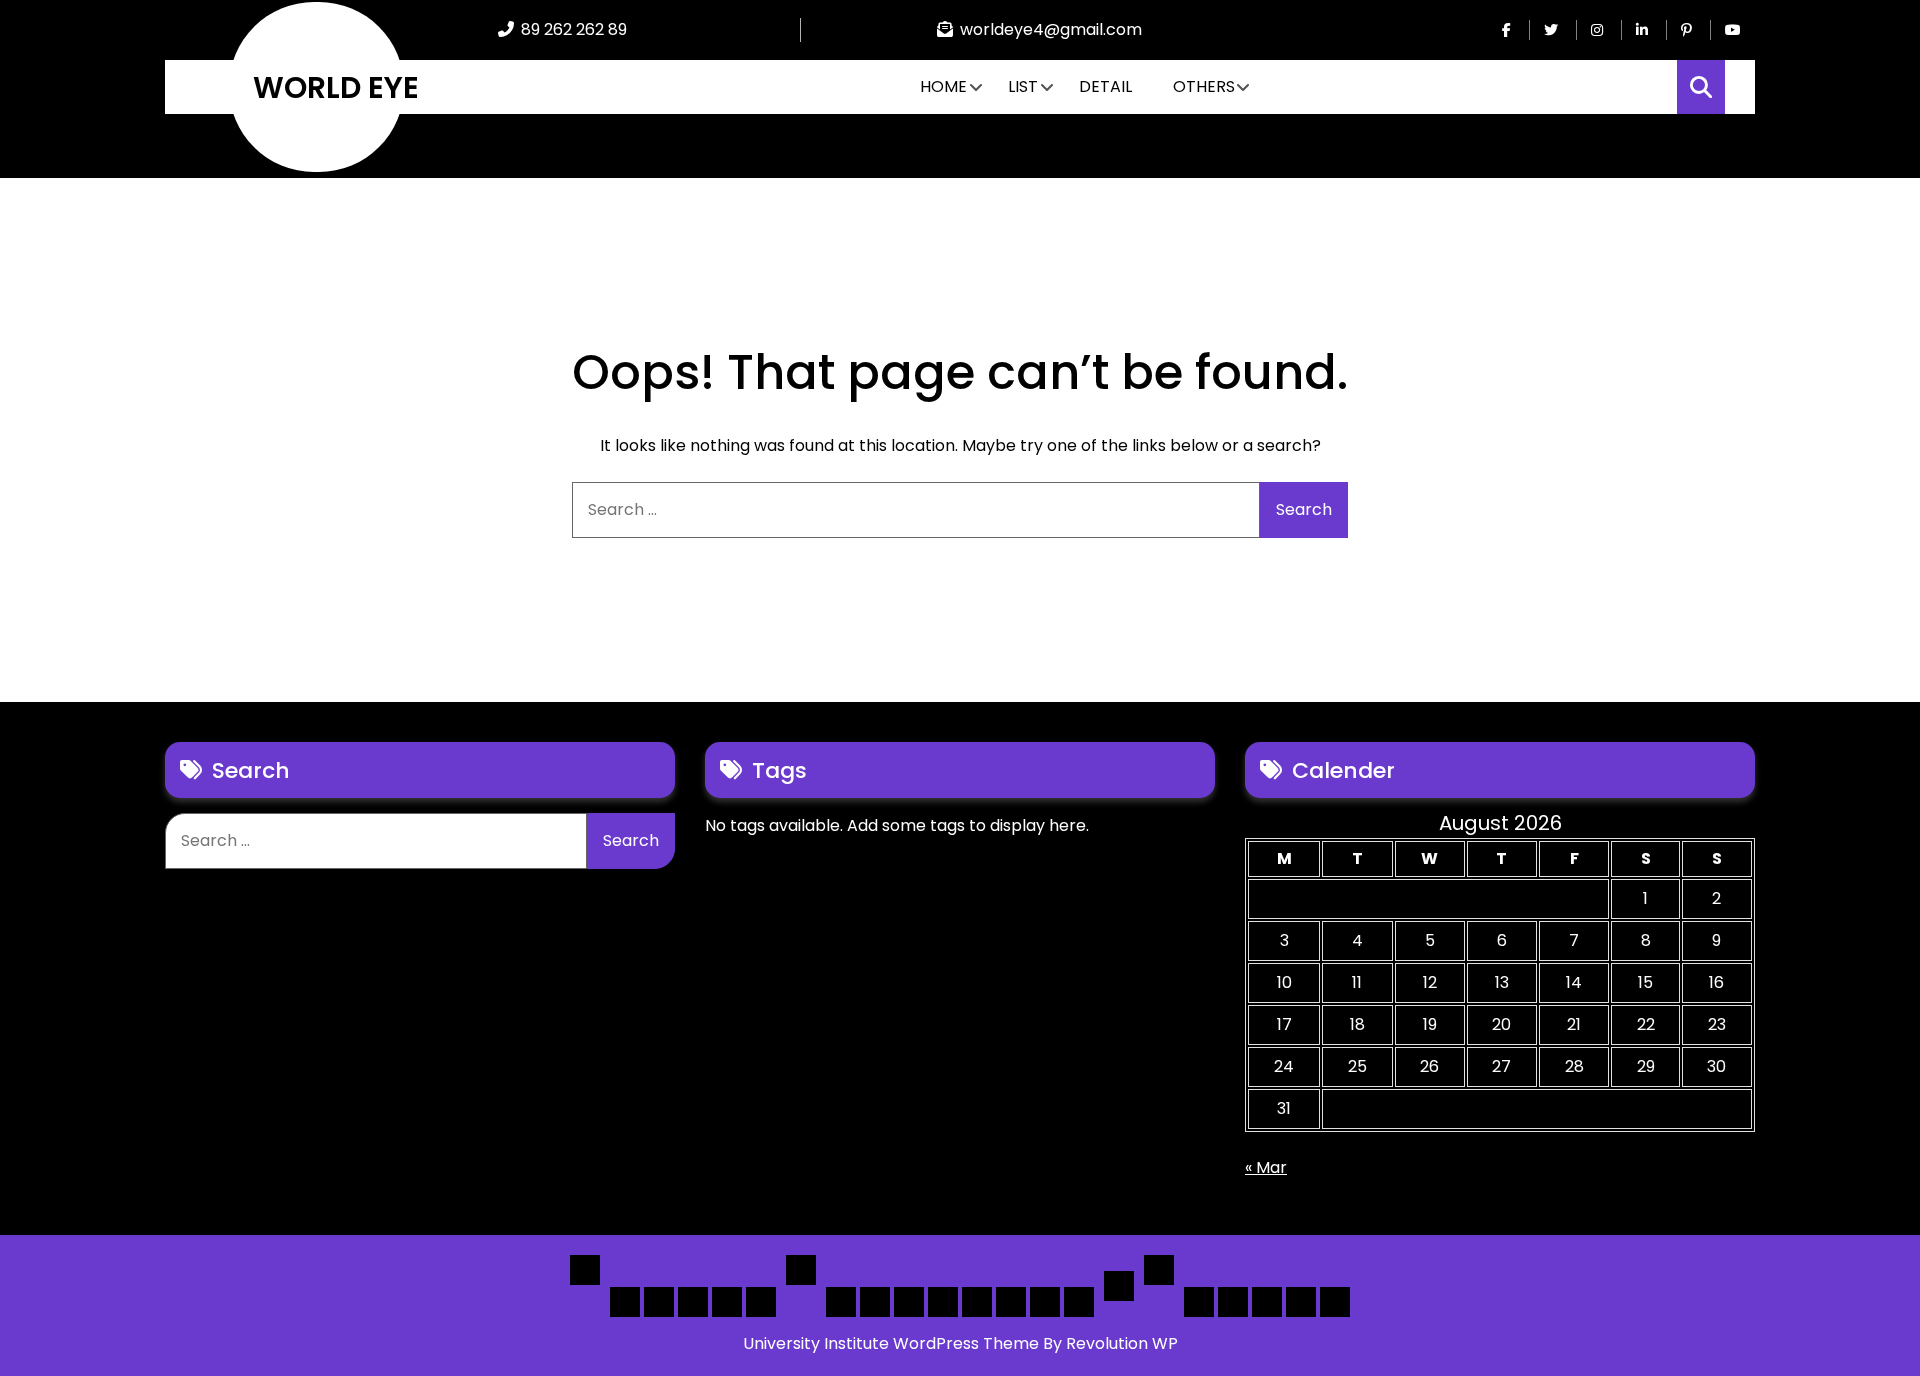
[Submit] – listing (1335, 1302)
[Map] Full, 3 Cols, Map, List (977, 1302)
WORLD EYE (336, 87)
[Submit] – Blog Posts (1301, 1302)
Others (1204, 86)
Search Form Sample (1267, 1302)
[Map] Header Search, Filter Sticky (1045, 1302)
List (1023, 86)
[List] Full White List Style (875, 1302)
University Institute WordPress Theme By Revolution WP (960, 1343)
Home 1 (625, 1302)
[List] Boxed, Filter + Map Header (841, 1302)
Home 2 (659, 1302)
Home (943, 86)
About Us (1233, 1302)
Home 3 (693, 1302)
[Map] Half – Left (1011, 1302)
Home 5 (761, 1302)
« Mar (1266, 1167)
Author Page (1199, 1302)
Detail (1105, 86)
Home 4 (727, 1302)
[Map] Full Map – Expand (1079, 1302)
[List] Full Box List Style (909, 1302)
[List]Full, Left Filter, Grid (943, 1302)
